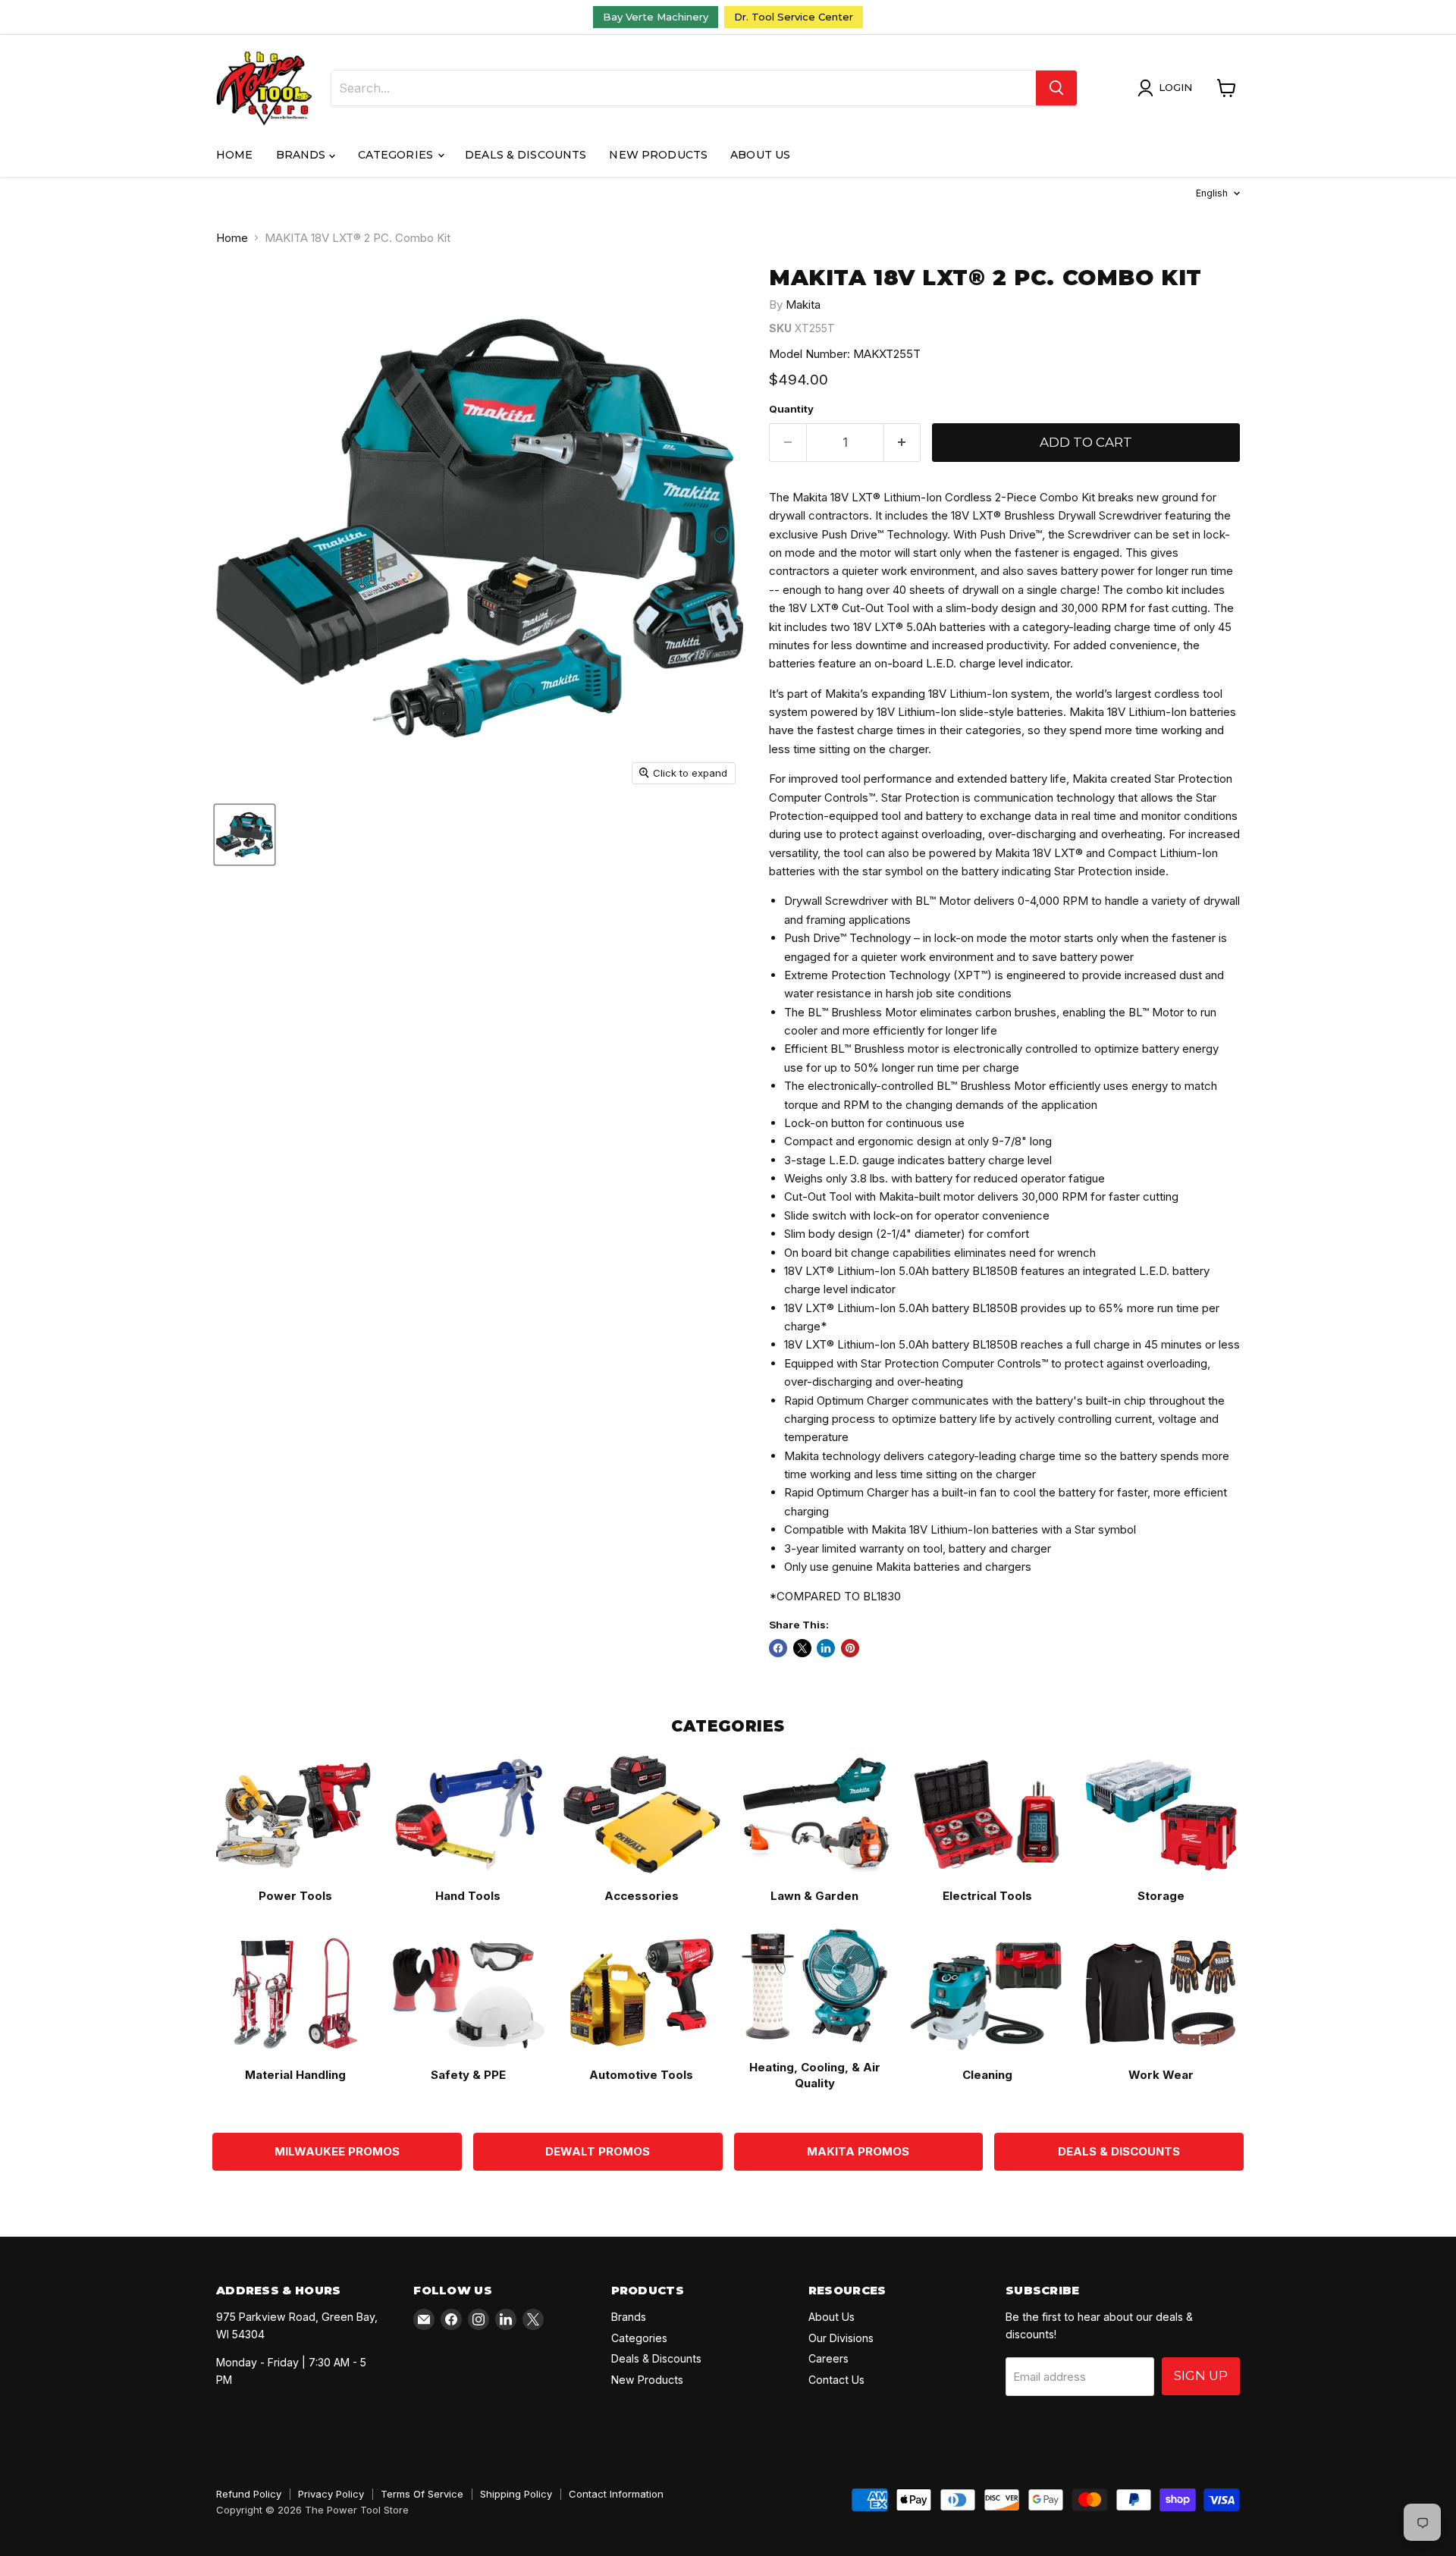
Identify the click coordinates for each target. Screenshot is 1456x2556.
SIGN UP (1201, 2375)
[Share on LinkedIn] (826, 1648)
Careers (828, 2358)
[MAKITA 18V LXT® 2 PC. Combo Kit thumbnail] (245, 835)
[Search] (1056, 88)
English (1212, 193)
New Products (658, 155)
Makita (803, 305)
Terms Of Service (422, 2494)
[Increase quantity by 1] (903, 443)
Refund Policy (249, 2494)
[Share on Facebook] (778, 1648)
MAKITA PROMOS (858, 2151)
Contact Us (836, 2380)
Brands (303, 155)
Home (235, 155)
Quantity (791, 409)
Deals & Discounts (526, 155)
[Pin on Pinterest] (850, 1648)
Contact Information (616, 2494)
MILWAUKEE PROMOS (337, 2151)
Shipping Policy (516, 2494)
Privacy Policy (331, 2494)
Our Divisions (841, 2338)
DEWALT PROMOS (598, 2151)
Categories (397, 155)
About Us (760, 155)
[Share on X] (802, 1648)
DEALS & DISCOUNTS (1119, 2151)
